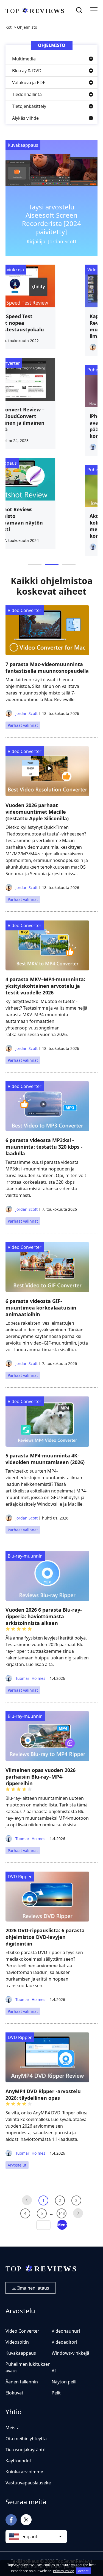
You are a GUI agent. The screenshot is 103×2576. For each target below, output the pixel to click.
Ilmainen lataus (33, 2288)
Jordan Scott (26, 713)
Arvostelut (17, 2165)
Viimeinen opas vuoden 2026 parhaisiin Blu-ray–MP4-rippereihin (41, 1777)
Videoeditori (64, 2342)
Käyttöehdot (18, 2461)
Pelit (56, 2393)
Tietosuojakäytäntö (26, 2450)
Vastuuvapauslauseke (28, 2483)
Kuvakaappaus (23, 145)
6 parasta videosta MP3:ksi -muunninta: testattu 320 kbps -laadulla (44, 1147)
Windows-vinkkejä (70, 2353)
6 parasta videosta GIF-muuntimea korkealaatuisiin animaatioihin (41, 1308)
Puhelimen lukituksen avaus (47, 370)
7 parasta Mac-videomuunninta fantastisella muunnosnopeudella (47, 667)
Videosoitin (17, 2342)
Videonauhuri (66, 2331)
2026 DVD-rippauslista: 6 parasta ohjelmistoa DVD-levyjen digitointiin (45, 1937)
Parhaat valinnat (23, 725)
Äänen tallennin (22, 2382)
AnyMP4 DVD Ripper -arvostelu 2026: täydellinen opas (43, 2095)
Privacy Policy (63, 2571)
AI (54, 2371)
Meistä (12, 2428)
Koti (9, 27)
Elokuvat (14, 2393)
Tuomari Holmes (30, 1678)
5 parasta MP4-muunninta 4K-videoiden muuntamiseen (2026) (45, 1459)
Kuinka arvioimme (24, 2472)
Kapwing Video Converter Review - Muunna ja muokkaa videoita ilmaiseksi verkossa (51, 326)
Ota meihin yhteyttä (26, 2439)
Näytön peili (64, 2382)
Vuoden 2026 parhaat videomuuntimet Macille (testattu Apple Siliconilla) (37, 812)
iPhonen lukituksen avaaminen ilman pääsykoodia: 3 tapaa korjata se (46, 426)
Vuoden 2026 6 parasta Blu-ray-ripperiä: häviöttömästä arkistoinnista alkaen (44, 1616)
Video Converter (35, 270)
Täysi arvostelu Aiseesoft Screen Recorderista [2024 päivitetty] (51, 219)
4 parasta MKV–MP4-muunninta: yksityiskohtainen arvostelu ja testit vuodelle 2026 (45, 986)
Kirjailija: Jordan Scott (52, 241)
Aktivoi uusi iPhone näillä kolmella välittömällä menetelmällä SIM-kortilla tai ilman (51, 526)
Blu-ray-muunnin (25, 1556)
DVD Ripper (20, 1877)
